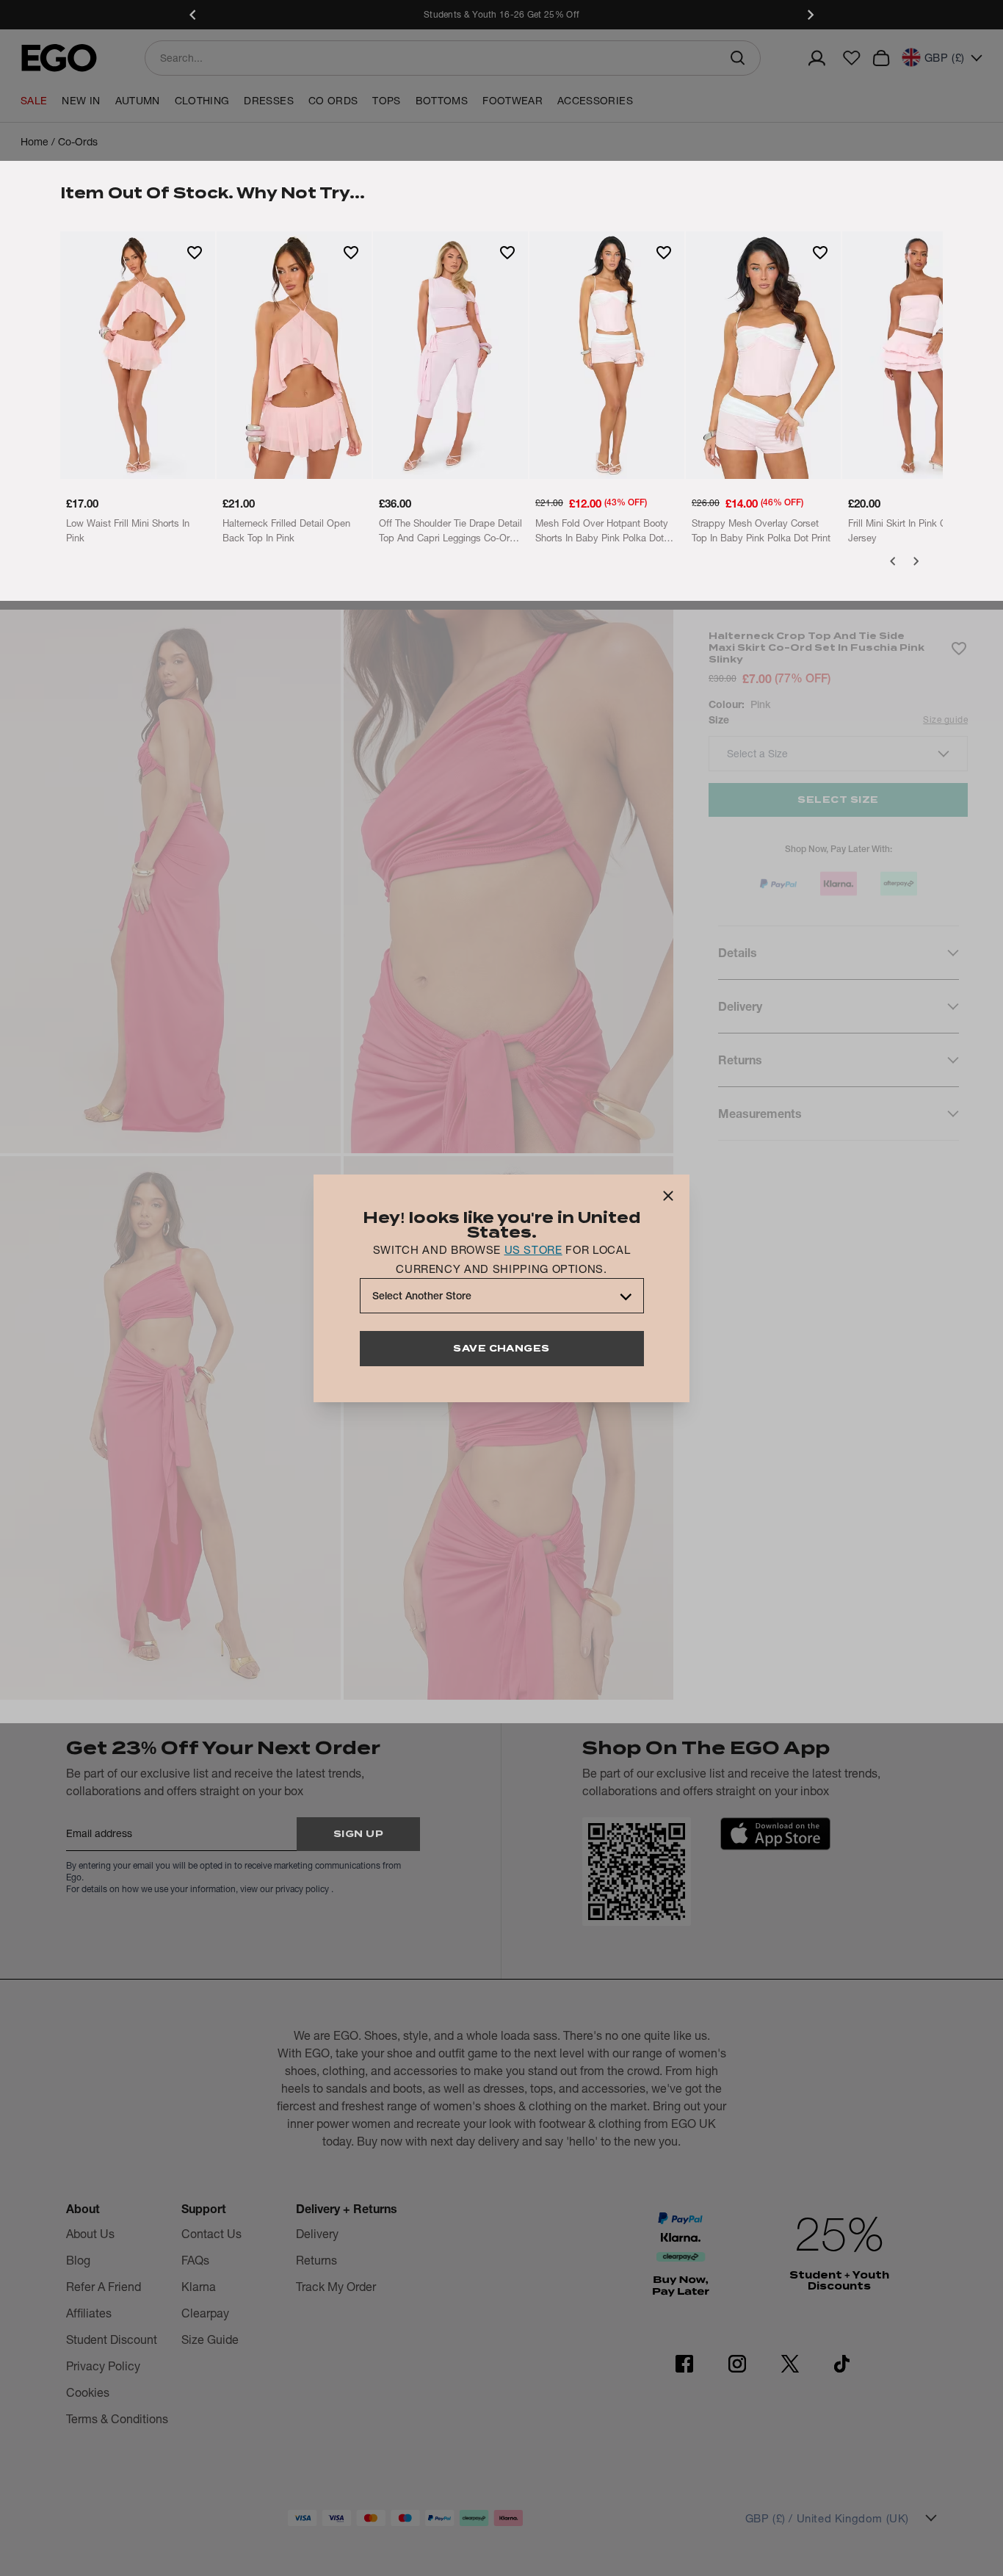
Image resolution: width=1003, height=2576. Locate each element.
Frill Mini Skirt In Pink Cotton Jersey (908, 530)
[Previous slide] (193, 15)
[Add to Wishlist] (195, 252)
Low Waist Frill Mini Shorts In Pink (128, 530)
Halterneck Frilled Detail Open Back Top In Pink (286, 530)
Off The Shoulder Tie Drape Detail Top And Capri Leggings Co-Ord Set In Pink (450, 531)
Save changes (501, 1348)
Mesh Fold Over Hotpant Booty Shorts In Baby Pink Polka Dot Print (602, 531)
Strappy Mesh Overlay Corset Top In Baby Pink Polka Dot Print (761, 530)
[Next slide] (810, 15)
